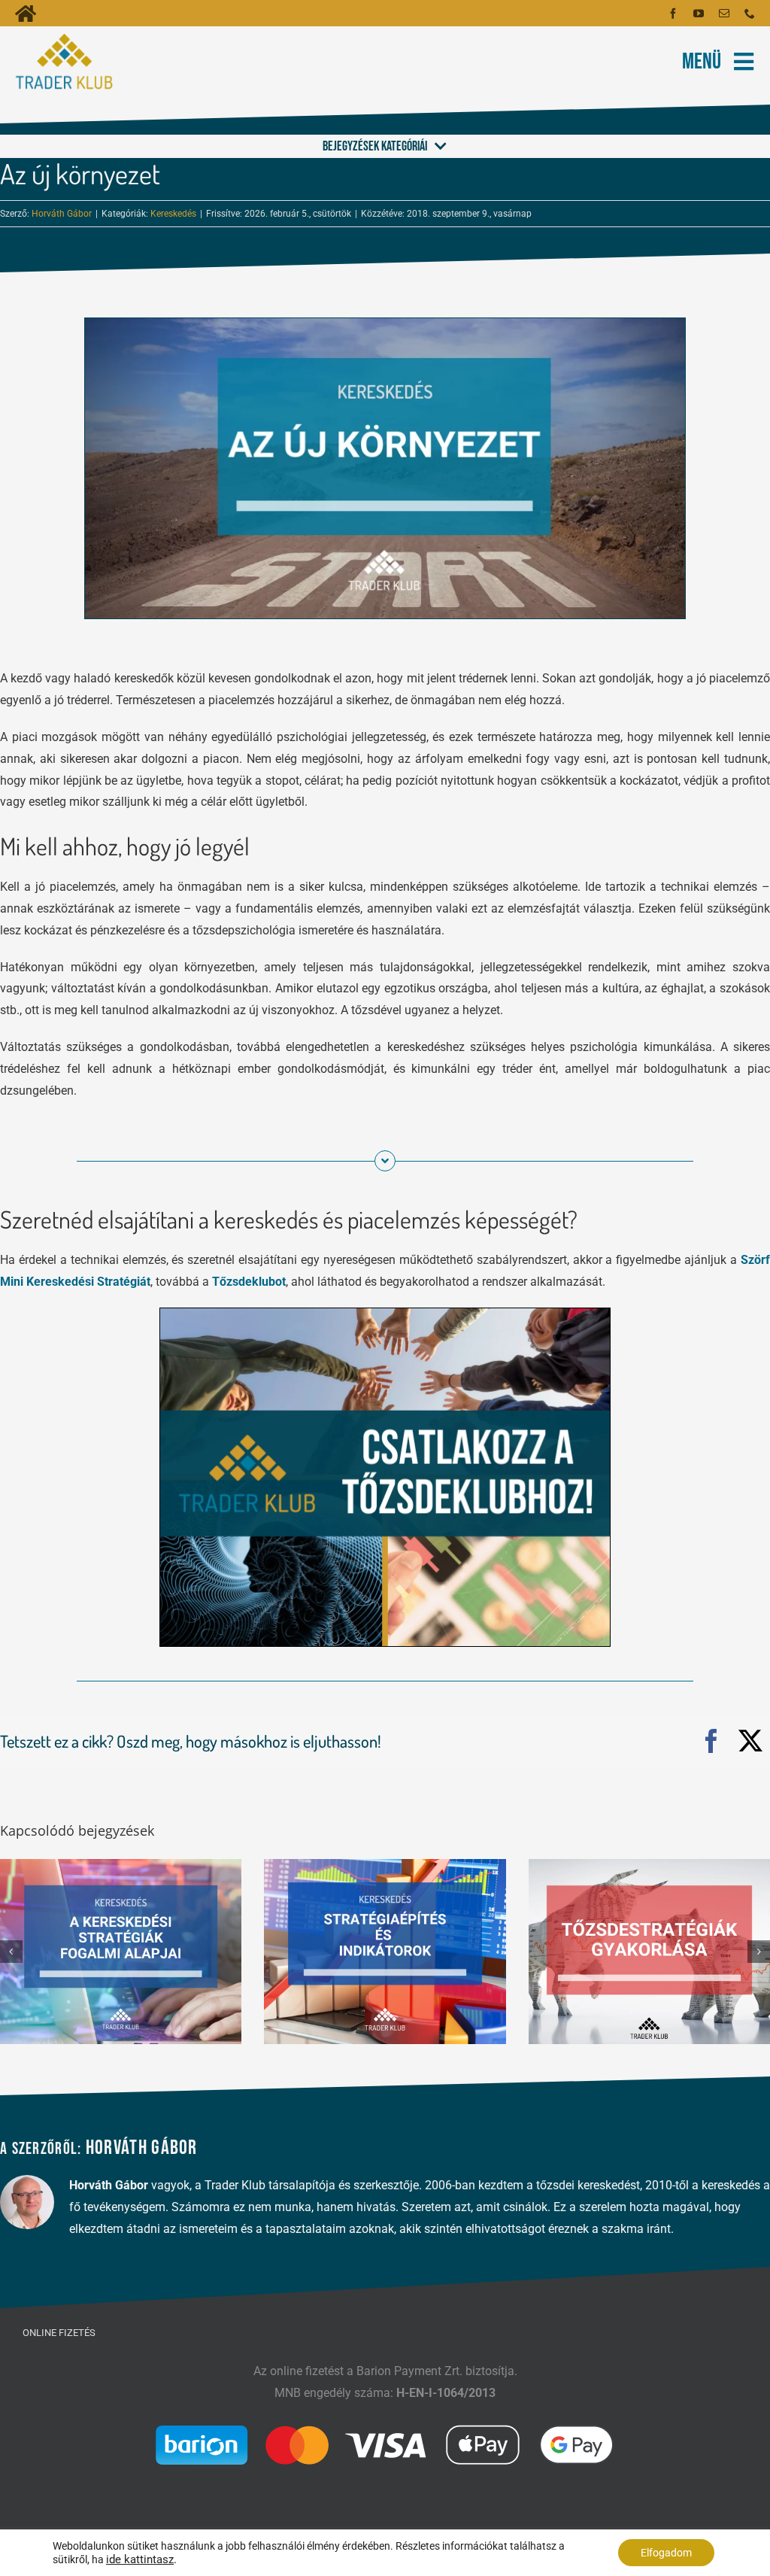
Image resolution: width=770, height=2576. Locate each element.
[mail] (724, 14)
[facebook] (673, 14)
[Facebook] (711, 1742)
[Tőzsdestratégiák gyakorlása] (649, 1950)
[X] (750, 1742)
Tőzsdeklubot (249, 1282)
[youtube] (699, 14)
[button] (11, 1952)
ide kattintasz (140, 2559)
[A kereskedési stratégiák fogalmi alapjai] (121, 1950)
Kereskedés (173, 214)
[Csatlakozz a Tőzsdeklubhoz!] (385, 1314)
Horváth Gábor (62, 214)
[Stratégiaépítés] (385, 1950)
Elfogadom (666, 2553)
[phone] (750, 14)
